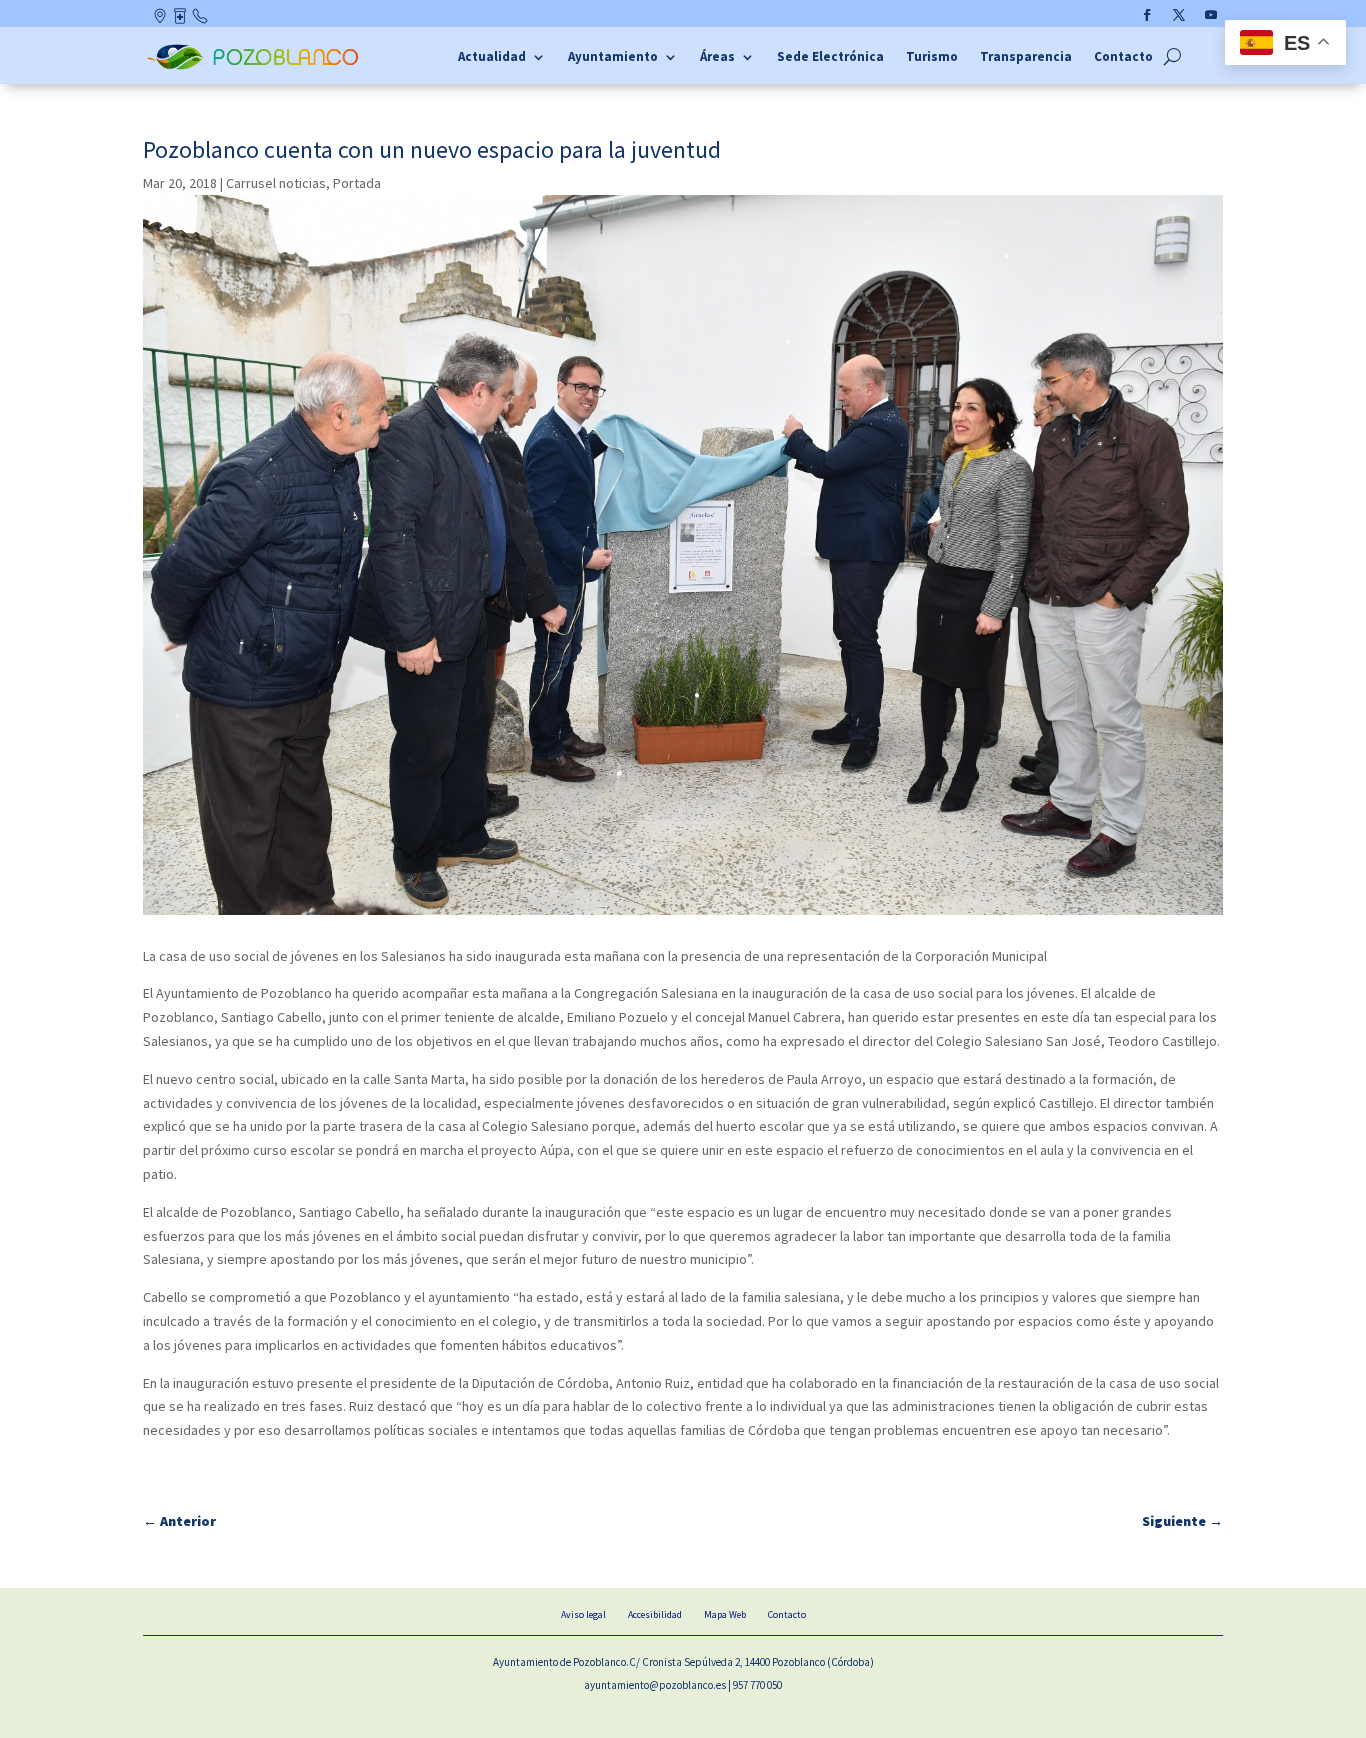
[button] (1147, 15)
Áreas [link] (717, 57)
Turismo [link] (932, 57)
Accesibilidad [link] (655, 1614)
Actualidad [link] (492, 57)
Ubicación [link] (161, 20)
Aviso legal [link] (583, 1614)
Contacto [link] (201, 20)
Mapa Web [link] (725, 1614)
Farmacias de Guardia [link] (181, 20)
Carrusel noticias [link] (276, 183)
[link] (255, 67)
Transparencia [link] (1026, 57)
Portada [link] (357, 183)
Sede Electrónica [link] (830, 57)
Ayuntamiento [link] (613, 57)
